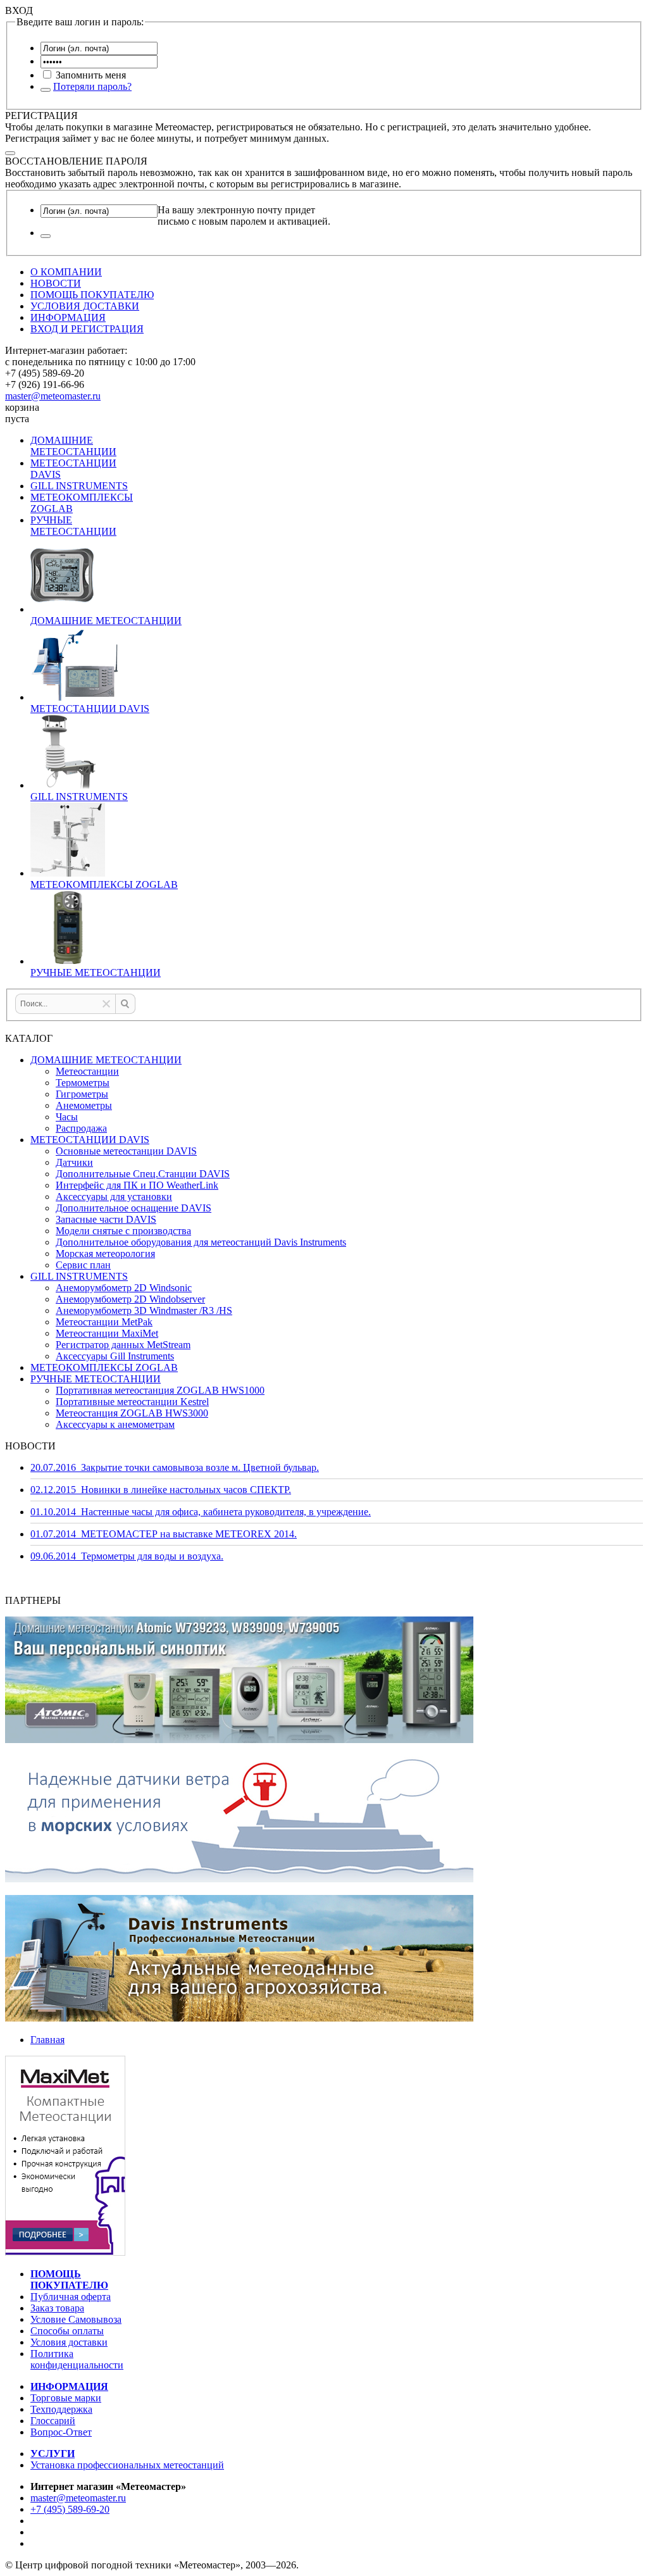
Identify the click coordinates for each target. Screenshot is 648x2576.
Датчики (74, 1162)
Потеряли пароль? (92, 86)
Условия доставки (69, 2342)
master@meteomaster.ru (53, 396)
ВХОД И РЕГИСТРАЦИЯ (87, 329)
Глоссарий (53, 2421)
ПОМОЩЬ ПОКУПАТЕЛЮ (92, 295)
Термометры (83, 1083)
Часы (67, 1117)
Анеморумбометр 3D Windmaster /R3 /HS (144, 1310)
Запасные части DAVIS (106, 1219)
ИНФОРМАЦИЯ (68, 317)
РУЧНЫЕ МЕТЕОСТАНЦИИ (73, 526)
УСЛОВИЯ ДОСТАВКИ (85, 306)
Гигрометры (82, 1094)
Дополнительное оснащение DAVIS (134, 1208)
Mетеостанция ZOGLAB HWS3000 (132, 1413)
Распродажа (81, 1128)
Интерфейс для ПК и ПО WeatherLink (137, 1185)
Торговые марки (66, 2398)
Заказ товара (57, 2308)
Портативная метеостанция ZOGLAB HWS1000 (160, 1390)
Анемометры (84, 1105)
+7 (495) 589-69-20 (70, 2509)
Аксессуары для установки (114, 1197)
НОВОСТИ (56, 283)
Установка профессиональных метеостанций (127, 2465)
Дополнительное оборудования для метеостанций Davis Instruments (201, 1242)
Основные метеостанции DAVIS (126, 1151)
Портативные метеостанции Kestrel (132, 1402)
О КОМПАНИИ (66, 272)
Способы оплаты (67, 2331)
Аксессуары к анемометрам (115, 1424)
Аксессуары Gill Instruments (115, 1356)
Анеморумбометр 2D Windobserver (130, 1299)
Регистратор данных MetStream (123, 1345)
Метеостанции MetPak (104, 1322)
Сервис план (83, 1265)
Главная (47, 2040)
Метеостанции (87, 1071)
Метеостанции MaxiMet (107, 1333)
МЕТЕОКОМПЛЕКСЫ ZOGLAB (104, 1367)
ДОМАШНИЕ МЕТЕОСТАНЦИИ (73, 446)
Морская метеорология (105, 1254)
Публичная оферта (71, 2297)
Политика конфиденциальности (77, 2359)
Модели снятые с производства (123, 1231)
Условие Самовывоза (76, 2319)
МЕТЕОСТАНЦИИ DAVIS (90, 1140)
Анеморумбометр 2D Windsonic (124, 1288)
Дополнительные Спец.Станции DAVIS (143, 1174)
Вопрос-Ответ (61, 2432)
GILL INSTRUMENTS (79, 486)
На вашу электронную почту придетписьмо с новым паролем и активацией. (244, 216)
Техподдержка (61, 2409)
